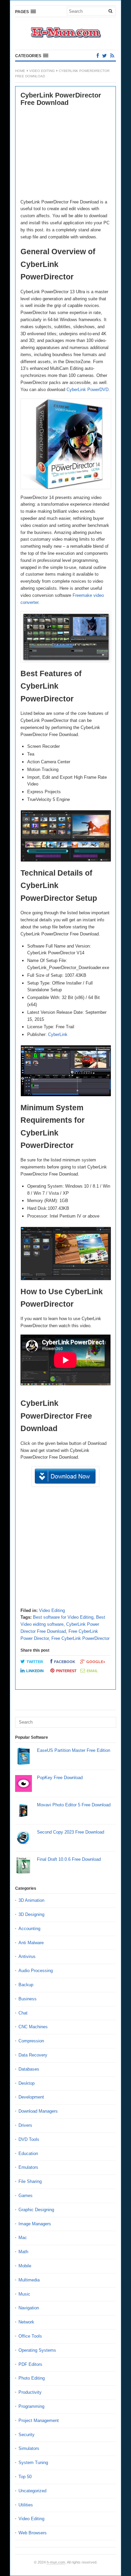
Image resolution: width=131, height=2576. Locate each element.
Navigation (29, 2308)
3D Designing (31, 1914)
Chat (23, 2013)
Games (26, 2196)
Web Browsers (33, 2533)
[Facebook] (98, 56)
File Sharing (30, 2181)
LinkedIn (35, 1671)
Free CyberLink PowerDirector (80, 1638)
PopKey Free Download (60, 1778)
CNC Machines (33, 2027)
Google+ (96, 1662)
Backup (26, 1985)
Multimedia (29, 2280)
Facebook (65, 1662)
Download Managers (38, 2111)
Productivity (30, 2392)
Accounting (29, 1929)
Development (31, 2097)
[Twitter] (104, 56)
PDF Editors (30, 2364)
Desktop (27, 2083)
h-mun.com (56, 2562)
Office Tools (30, 2336)
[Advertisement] (65, 153)
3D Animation (31, 1900)
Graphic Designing (36, 2210)
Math (23, 2252)
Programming (31, 2406)
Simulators (29, 2448)
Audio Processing (36, 1971)
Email (92, 1671)
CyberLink (58, 1034)
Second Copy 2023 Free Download (71, 1832)
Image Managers (35, 2224)
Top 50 (25, 2477)
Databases (29, 2069)
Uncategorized (32, 2491)
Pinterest (66, 1671)
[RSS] (112, 56)
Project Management (39, 2420)
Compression (31, 2041)
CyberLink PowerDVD (88, 390)
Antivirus (27, 1956)
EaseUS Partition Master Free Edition (74, 1750)
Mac (23, 2238)
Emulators (28, 2167)
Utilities (26, 2505)
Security (27, 2435)
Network (26, 2322)
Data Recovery (33, 2055)
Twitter (35, 1662)
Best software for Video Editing (63, 1617)
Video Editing (42, 71)
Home (20, 71)
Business (28, 1999)
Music (24, 2294)
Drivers (25, 2125)
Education (28, 2154)
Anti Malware (31, 1943)
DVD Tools (29, 2139)
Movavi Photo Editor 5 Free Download (74, 1805)
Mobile (25, 2266)
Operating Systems (37, 2350)
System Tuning (33, 2463)
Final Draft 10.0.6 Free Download (69, 1859)
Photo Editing (32, 2378)
